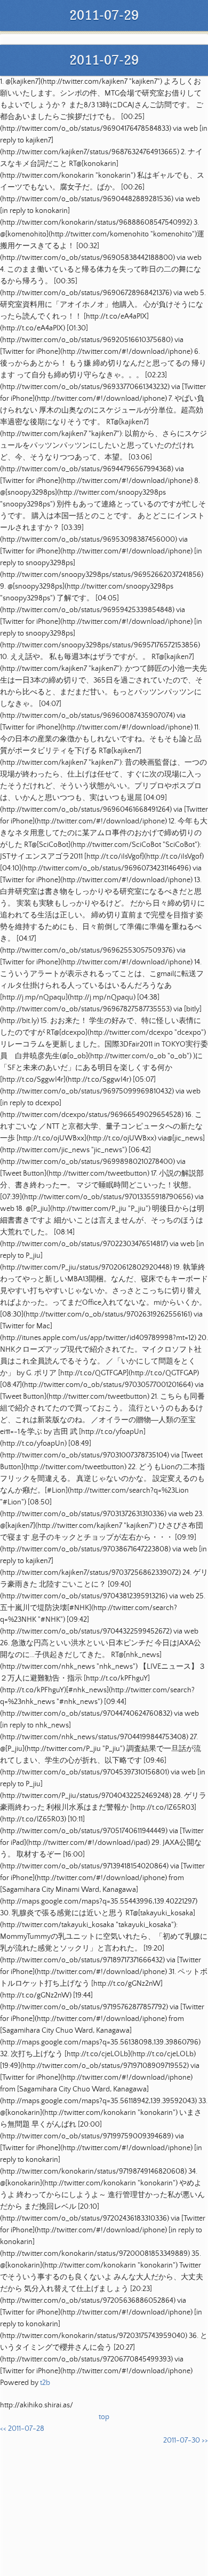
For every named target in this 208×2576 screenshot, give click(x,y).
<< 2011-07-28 (22, 2429)
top (104, 2417)
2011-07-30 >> (186, 2440)
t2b (45, 2383)
